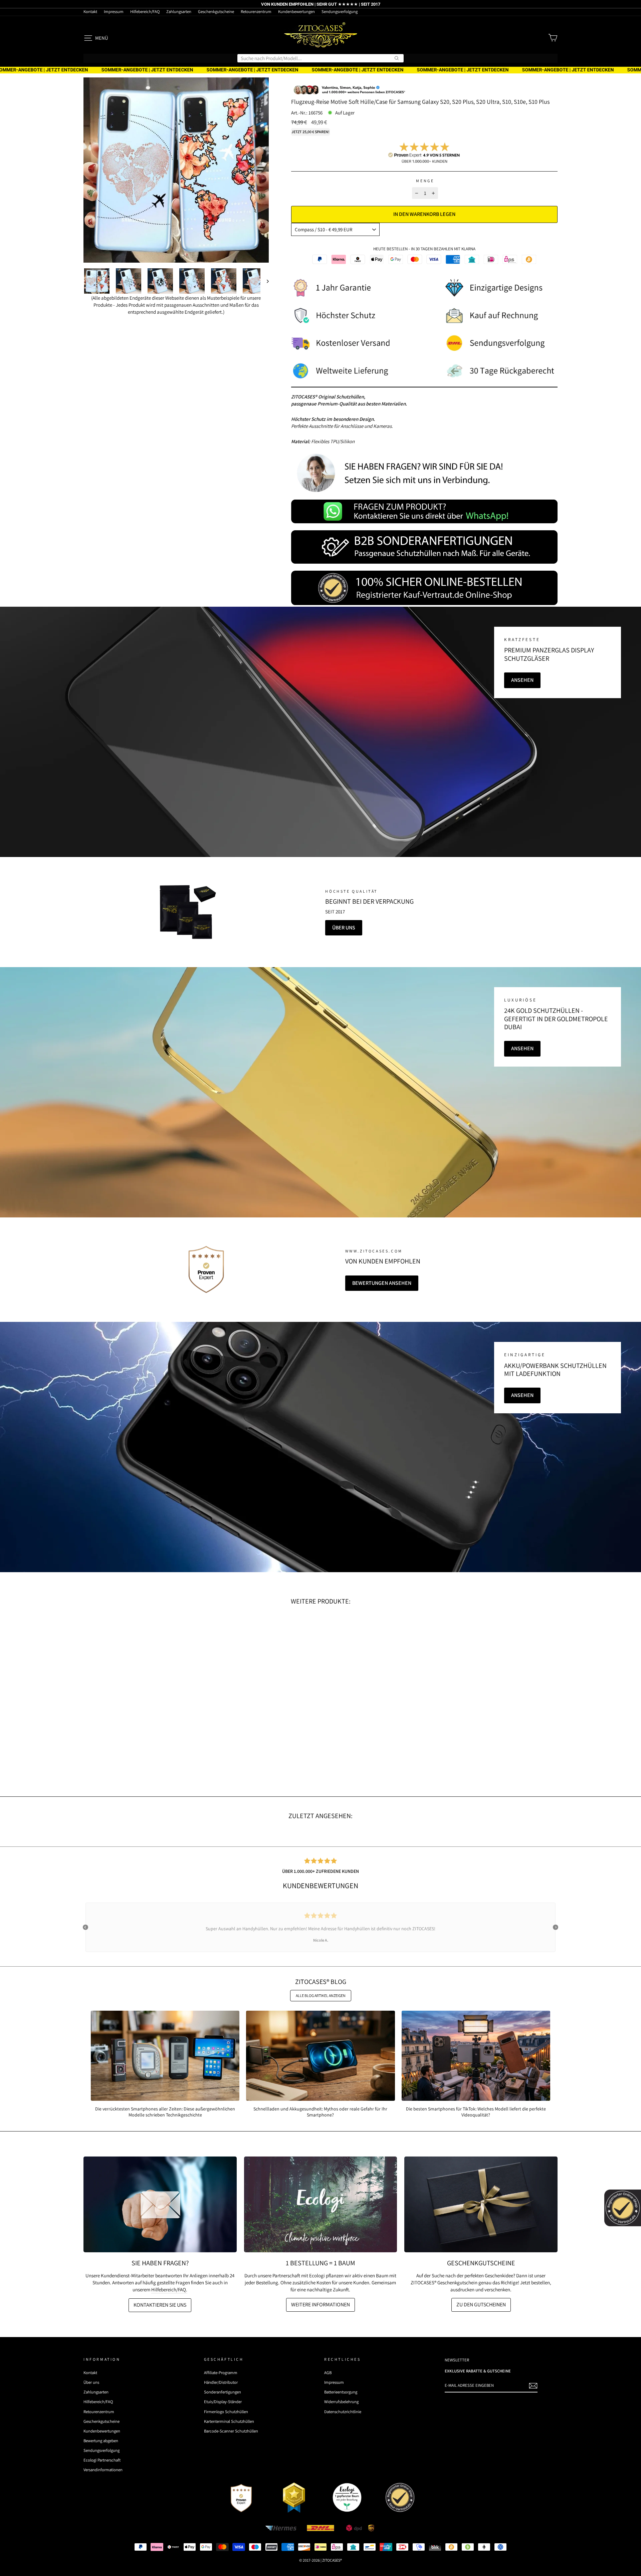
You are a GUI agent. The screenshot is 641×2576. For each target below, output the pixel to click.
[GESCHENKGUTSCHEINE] (481, 2204)
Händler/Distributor (221, 2382)
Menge (425, 181)
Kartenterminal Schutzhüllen (229, 2421)
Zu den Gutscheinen (481, 2305)
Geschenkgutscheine (216, 12)
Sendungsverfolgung (340, 12)
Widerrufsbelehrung (341, 2402)
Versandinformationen (103, 2470)
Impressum (114, 12)
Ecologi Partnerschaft (102, 2460)
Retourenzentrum (256, 12)
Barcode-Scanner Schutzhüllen (231, 2431)
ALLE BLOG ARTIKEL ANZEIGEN (321, 1995)
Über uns (344, 928)
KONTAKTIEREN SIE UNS (160, 2305)
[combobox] (320, 58)
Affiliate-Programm (221, 2373)
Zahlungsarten (179, 12)
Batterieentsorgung (341, 2392)
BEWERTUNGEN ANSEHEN (382, 1283)
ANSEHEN (522, 680)
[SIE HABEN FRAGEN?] (160, 2204)
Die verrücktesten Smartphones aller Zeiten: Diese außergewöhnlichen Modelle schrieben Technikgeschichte (165, 2112)
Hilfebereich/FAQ (145, 12)
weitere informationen (320, 2305)
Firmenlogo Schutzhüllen (226, 2412)
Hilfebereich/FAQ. (169, 2289)
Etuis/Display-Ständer (223, 2402)
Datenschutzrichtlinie (343, 2412)
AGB (328, 2373)
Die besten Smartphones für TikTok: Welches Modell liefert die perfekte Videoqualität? (476, 2112)
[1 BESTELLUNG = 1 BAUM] (321, 2204)
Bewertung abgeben (101, 2441)
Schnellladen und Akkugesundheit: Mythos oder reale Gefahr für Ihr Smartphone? (320, 2112)
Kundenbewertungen (296, 12)
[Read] (186, 912)
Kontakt (90, 12)
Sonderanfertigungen (223, 2392)
